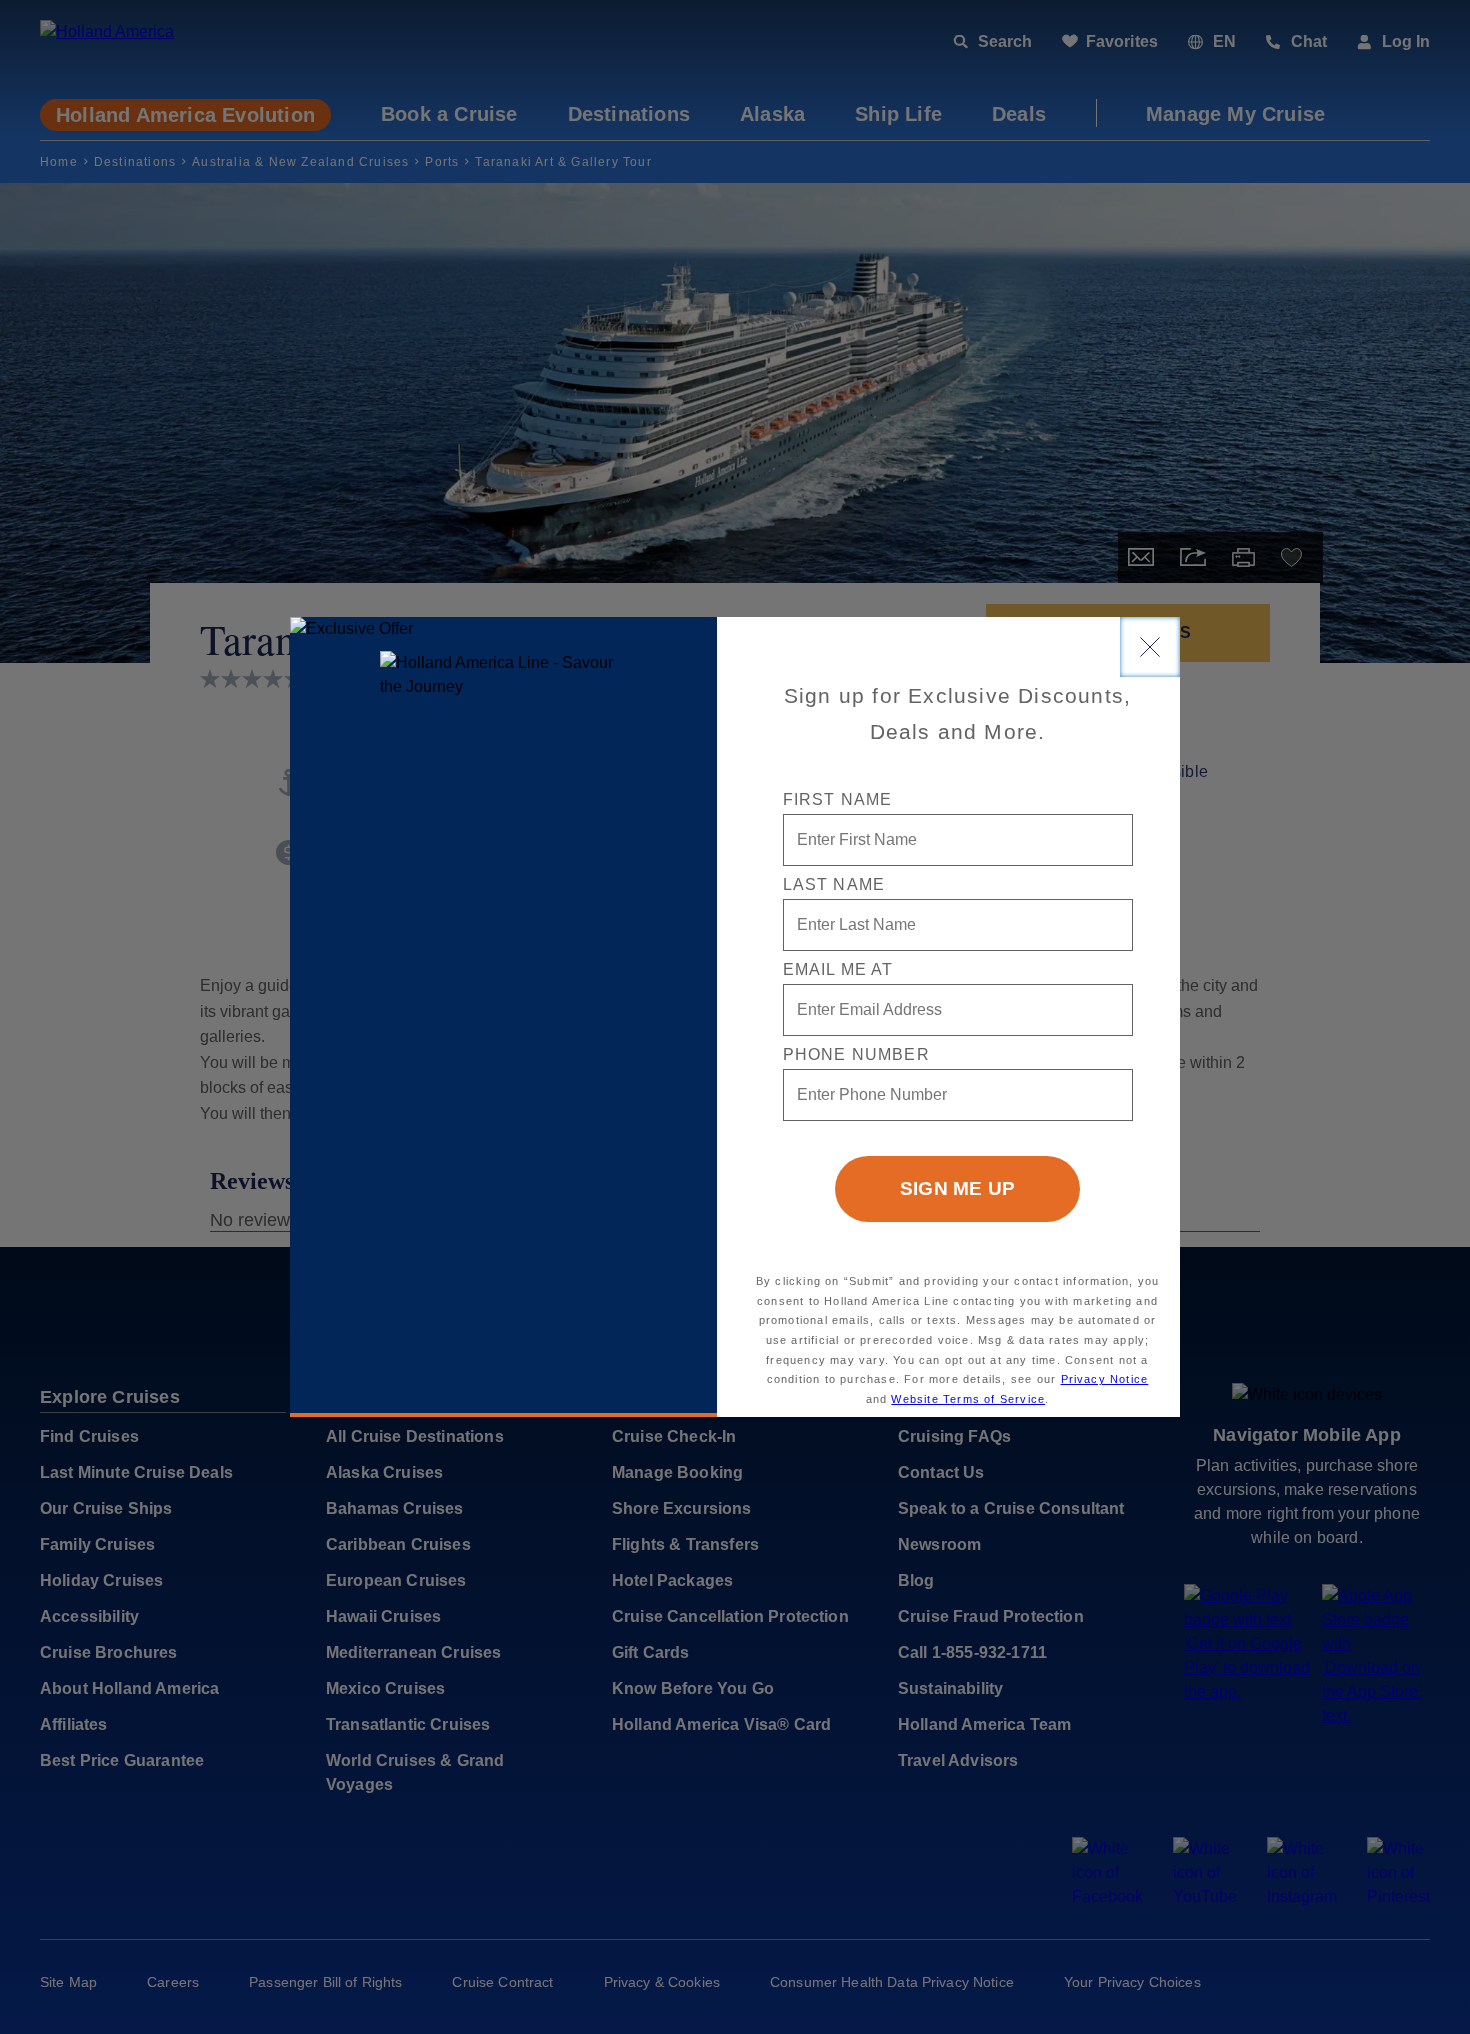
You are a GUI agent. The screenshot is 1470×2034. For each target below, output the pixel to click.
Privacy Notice (1105, 1379)
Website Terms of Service (968, 1399)
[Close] (1150, 647)
